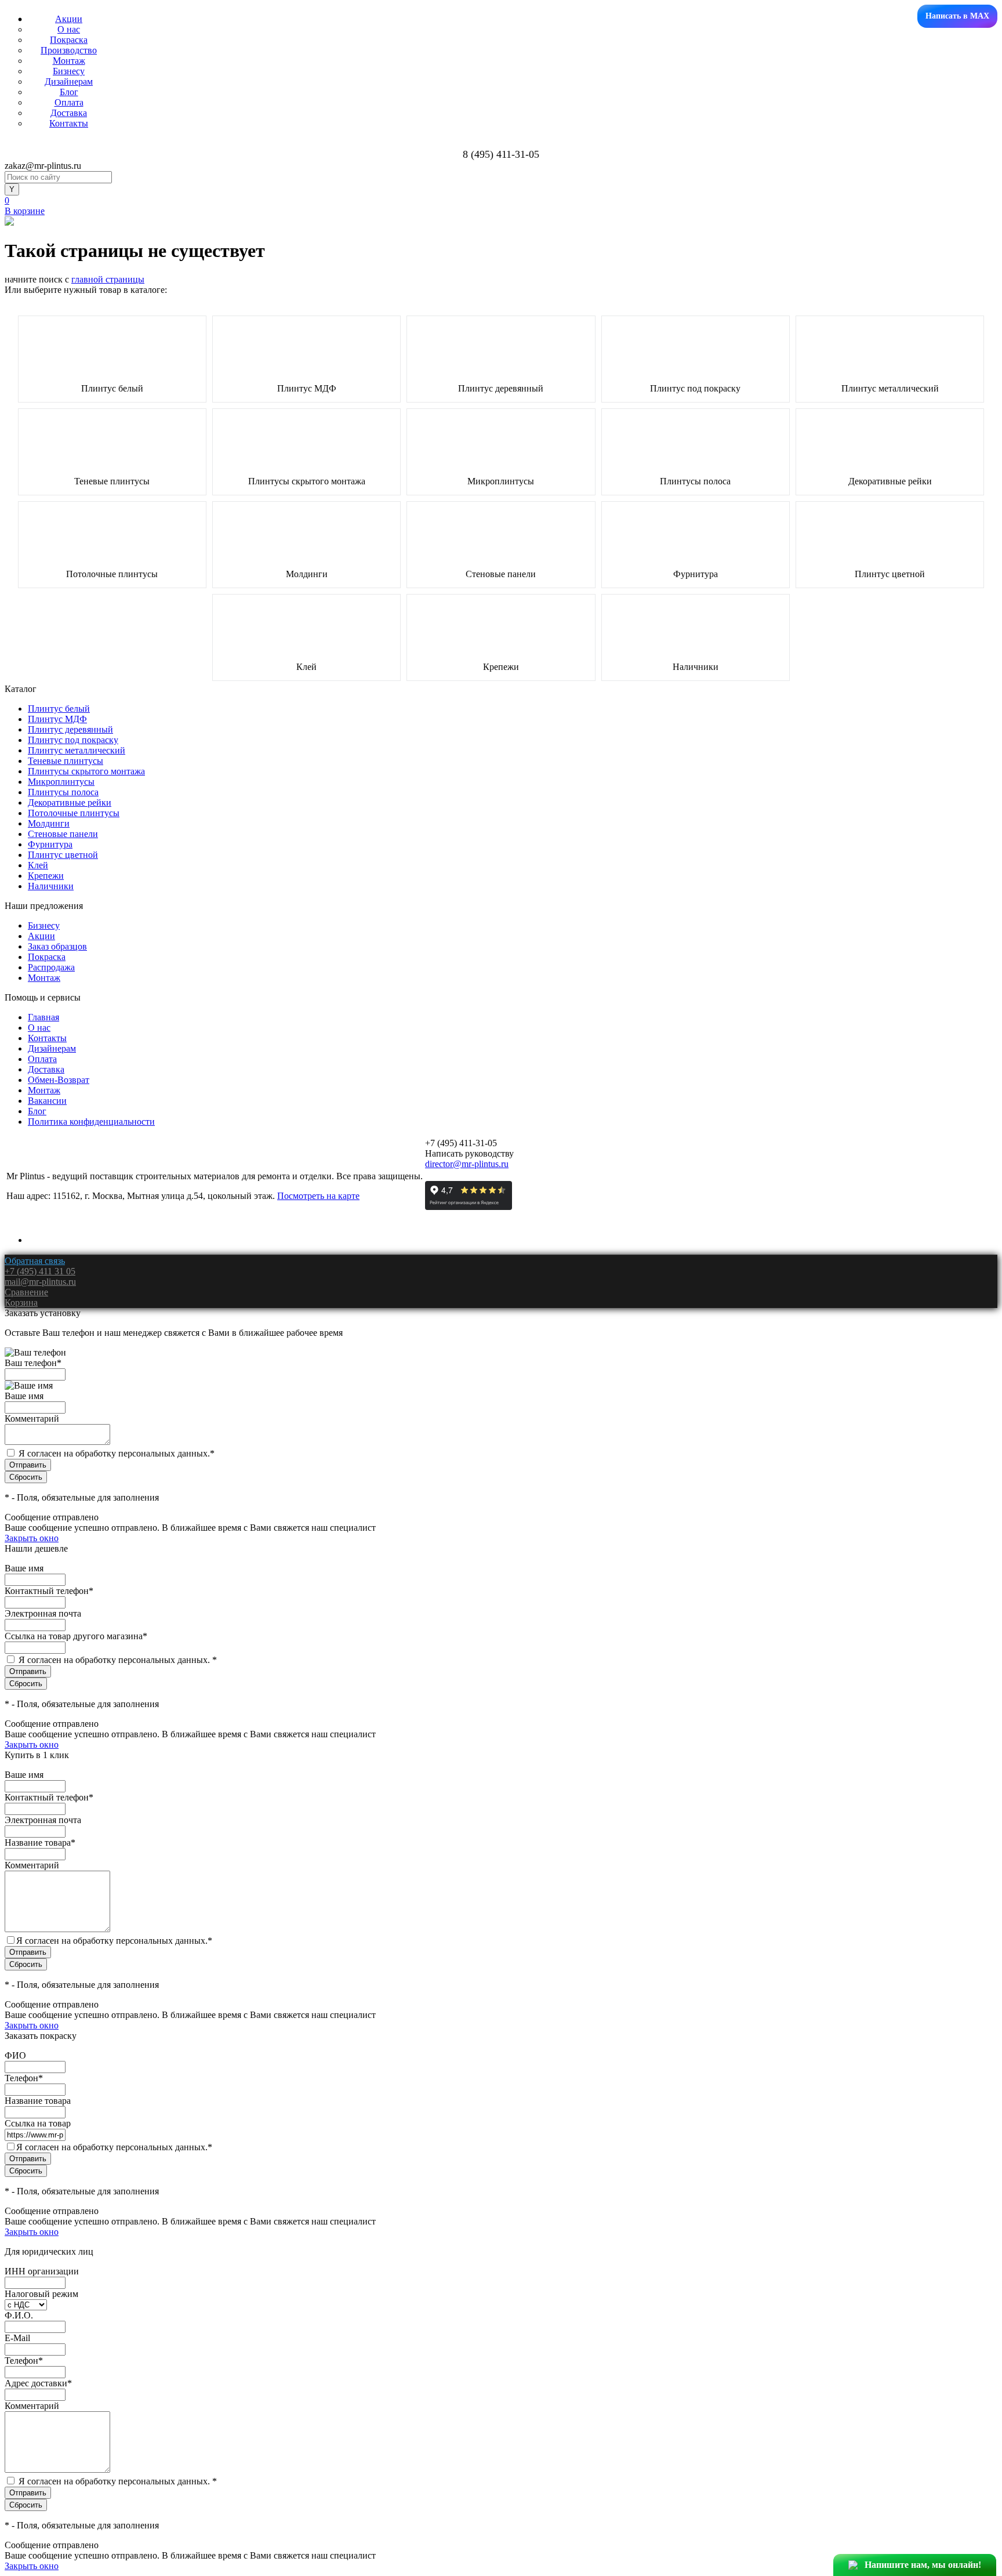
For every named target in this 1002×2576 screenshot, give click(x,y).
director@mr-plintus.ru (467, 1164)
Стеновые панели (501, 574)
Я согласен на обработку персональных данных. (117, 1453)
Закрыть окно (32, 1538)
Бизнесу (69, 71)
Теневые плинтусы (112, 481)
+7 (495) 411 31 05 (40, 1271)
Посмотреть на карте (318, 1196)
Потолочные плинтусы (112, 574)
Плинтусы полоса (695, 481)
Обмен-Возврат (59, 1080)
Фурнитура (696, 574)
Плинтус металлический (890, 389)
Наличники (696, 667)
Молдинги (307, 574)
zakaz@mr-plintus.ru (43, 166)
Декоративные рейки (890, 481)
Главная (43, 1017)
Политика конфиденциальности (91, 1122)
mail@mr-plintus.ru (40, 1282)
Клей (306, 667)
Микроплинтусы (501, 481)
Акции (69, 19)
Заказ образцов (57, 946)
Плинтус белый (112, 389)
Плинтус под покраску (695, 389)
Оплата (69, 102)
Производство (69, 50)
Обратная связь (35, 1261)
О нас (69, 29)
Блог (69, 92)
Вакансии (47, 1101)
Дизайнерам (69, 81)
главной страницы (108, 279)
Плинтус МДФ (307, 389)
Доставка (69, 113)
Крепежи (501, 667)
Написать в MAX (957, 16)
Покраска (69, 40)
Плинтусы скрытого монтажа (307, 481)
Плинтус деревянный (501, 389)
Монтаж (69, 61)
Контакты (69, 123)
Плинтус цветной (890, 574)
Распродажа (51, 967)
